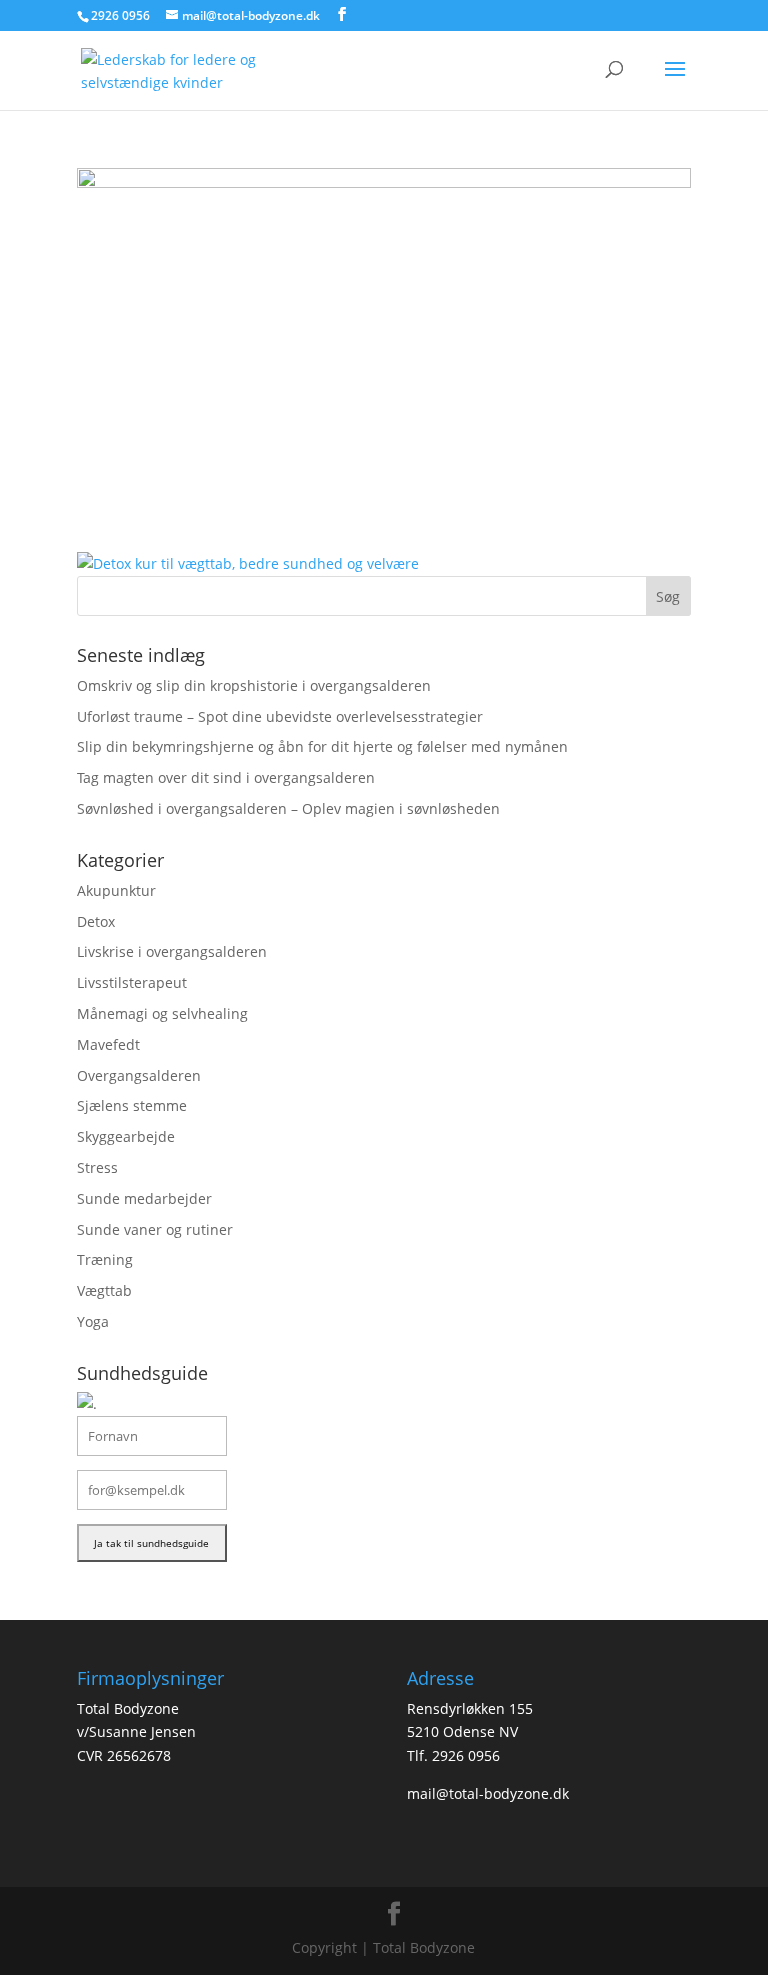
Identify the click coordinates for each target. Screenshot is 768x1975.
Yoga (93, 1321)
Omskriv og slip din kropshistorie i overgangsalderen (254, 685)
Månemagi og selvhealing (162, 1013)
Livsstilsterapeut (132, 982)
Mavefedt (108, 1044)
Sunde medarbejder (144, 1198)
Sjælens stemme (132, 1105)
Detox (96, 921)
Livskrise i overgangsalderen (172, 951)
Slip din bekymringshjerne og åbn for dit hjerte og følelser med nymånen (322, 746)
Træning (105, 1259)
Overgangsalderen (139, 1075)
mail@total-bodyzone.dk (488, 1793)
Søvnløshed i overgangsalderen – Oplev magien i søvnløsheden (288, 808)
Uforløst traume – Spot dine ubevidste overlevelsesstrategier (280, 716)
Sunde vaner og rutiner (155, 1229)
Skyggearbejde (126, 1136)
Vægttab (104, 1290)
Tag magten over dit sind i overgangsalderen (226, 777)
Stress (97, 1167)
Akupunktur (116, 890)
